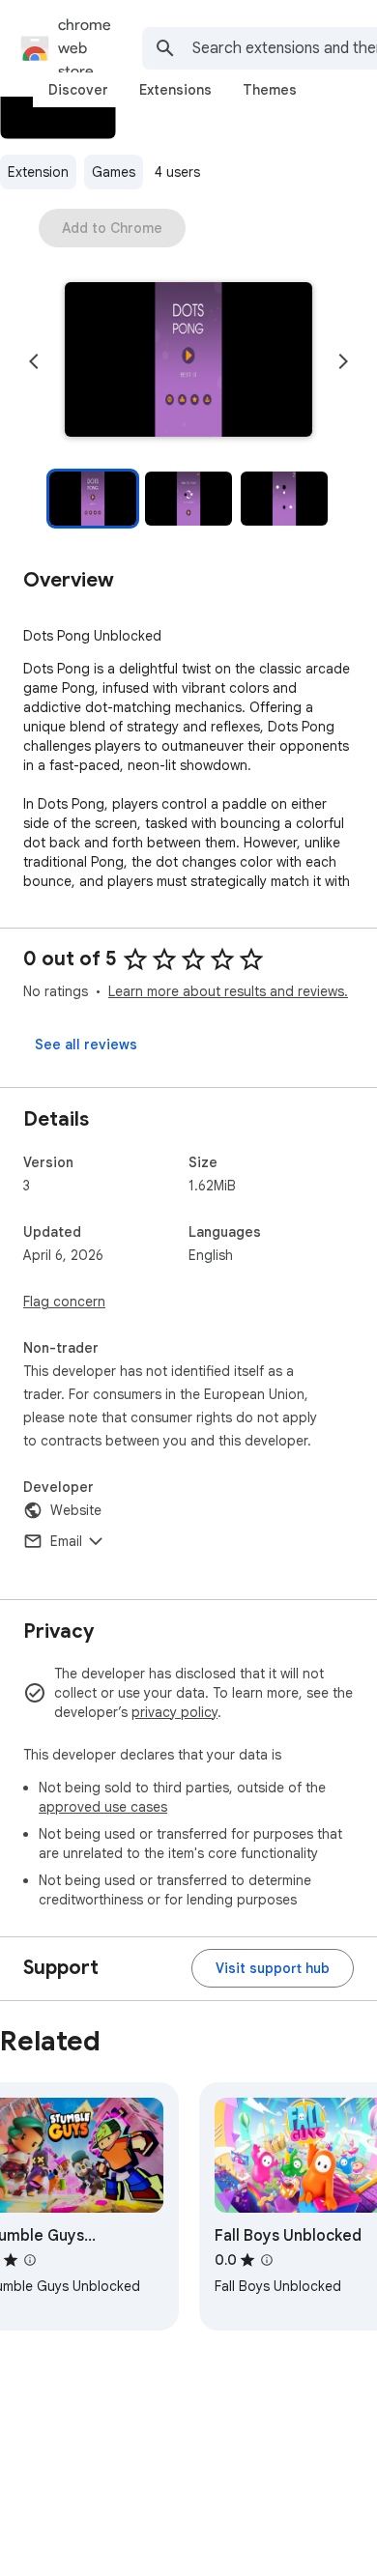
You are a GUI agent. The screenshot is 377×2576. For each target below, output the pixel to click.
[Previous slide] (34, 361)
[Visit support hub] (273, 1968)
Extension (38, 172)
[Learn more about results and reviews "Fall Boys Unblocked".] (267, 2260)
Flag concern (64, 1302)
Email (66, 1541)
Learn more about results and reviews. (228, 991)
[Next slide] (343, 361)
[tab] (78, 90)
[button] (188, 361)
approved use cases (103, 1807)
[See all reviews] (86, 1045)
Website (76, 1510)
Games (114, 172)
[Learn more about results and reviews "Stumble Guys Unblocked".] (30, 2260)
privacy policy (174, 1712)
